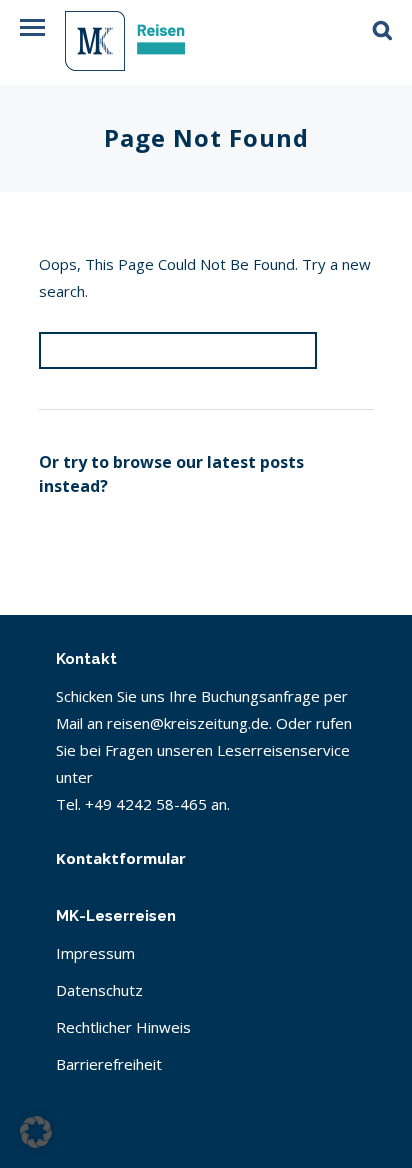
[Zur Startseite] (145, 45)
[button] (32, 27)
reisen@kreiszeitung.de (188, 723)
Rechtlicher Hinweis (123, 1027)
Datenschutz (99, 990)
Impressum (95, 953)
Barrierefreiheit (109, 1064)
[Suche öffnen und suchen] (382, 23)
